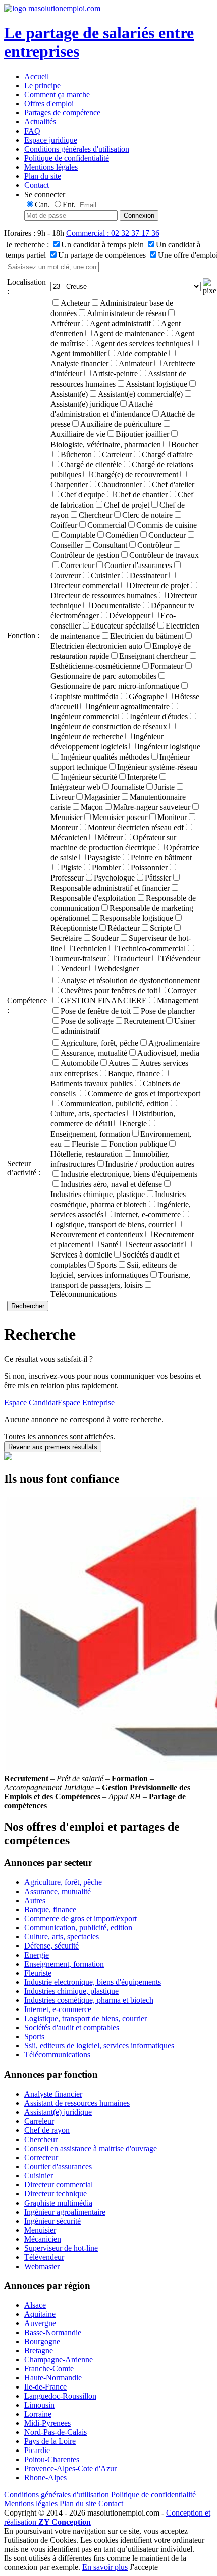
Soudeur (105, 938)
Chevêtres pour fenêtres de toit (109, 991)
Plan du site (43, 176)
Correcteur (77, 565)
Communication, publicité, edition (115, 1104)
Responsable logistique (137, 918)
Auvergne (40, 2323)
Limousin (39, 2405)
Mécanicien (43, 2239)
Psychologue (114, 878)
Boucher (185, 444)
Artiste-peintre (115, 374)
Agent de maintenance (129, 333)
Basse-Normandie (53, 2332)
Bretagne (39, 2350)
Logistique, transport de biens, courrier (86, 2018)
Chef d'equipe (83, 495)
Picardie (37, 2450)
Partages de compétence (62, 113)
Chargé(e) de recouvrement (135, 475)
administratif (80, 1031)
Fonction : (23, 635)
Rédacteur (124, 928)
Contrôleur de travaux (164, 555)
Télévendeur (180, 958)
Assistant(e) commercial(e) (140, 394)
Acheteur (75, 303)
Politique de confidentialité (67, 158)
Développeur (130, 616)
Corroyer (182, 991)
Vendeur (74, 968)
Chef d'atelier (173, 485)
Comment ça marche (57, 95)
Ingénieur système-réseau (157, 767)
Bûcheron (76, 454)
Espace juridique (51, 140)
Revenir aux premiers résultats (53, 1447)
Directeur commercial (59, 2185)
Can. (42, 204)
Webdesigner (118, 968)
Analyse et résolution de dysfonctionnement (130, 981)
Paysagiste (104, 858)
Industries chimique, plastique (71, 1991)
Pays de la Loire (50, 2441)
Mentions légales (51, 167)
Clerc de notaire (147, 515)
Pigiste (71, 868)
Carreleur (117, 454)
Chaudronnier (120, 485)
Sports (106, 1265)
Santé (109, 1245)
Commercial (107, 525)
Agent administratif (120, 323)
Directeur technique (56, 2194)
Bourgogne (42, 2341)
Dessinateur (148, 575)
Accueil (37, 76)
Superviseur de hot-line (61, 2248)
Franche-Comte (49, 2369)
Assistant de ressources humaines (77, 2103)
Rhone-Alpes (45, 2477)
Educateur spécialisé (123, 626)
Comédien (122, 535)
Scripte (161, 928)
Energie (134, 1124)
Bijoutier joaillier (142, 434)
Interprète (142, 777)
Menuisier (40, 2230)
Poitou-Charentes (52, 2459)
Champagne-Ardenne (59, 2360)
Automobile (79, 1063)
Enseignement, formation (64, 1964)
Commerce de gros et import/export (144, 1093)
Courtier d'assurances (138, 565)
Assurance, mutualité (94, 1053)
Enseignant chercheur (153, 656)
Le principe (42, 85)
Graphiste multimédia (58, 2203)
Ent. (69, 204)
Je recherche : (27, 245)
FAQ (32, 131)
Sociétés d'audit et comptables (72, 2027)
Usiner (185, 1021)
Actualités (40, 122)
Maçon (92, 807)
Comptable (78, 535)
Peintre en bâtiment (161, 858)
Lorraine (38, 2414)
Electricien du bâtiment (147, 636)
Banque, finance (134, 1073)
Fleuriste (85, 1144)
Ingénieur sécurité (89, 777)
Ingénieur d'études (159, 716)
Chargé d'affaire (167, 454)
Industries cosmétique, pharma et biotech (89, 2000)
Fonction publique (138, 1144)
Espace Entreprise (86, 1402)
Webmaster (42, 2266)
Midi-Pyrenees (47, 2423)
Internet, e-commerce (147, 1214)
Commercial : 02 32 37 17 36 (113, 233)
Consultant (110, 545)
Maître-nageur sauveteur (152, 807)
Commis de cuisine (167, 525)
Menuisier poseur (120, 817)
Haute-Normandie (53, 2378)
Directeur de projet (159, 585)
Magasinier (102, 797)
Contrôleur (154, 545)
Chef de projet (127, 505)
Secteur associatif (156, 1245)
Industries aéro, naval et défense (111, 1184)
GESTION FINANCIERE (104, 1001)
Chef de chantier (141, 495)
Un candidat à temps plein (102, 245)
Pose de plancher (168, 1011)
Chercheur (95, 515)
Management (178, 1001)
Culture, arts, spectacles (62, 1937)
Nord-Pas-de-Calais (56, 2432)
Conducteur (167, 535)
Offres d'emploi (49, 104)
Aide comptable (142, 354)
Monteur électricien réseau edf (136, 827)
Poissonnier (149, 868)
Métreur (110, 837)
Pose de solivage (87, 1021)
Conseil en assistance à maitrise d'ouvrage (91, 2148)
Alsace (35, 2305)
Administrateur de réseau (126, 313)
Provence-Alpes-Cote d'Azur (70, 2468)
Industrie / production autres (150, 1164)
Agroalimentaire (174, 1043)
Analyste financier (53, 2094)
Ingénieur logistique (169, 747)
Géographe (146, 696)
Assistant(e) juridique (58, 2112)
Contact (37, 185)
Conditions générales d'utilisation (77, 149)
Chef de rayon (47, 2130)
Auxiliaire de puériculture (121, 424)
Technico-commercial (151, 948)
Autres (119, 1063)
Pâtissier (158, 878)
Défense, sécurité (51, 1946)
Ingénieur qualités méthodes (105, 757)
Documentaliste (116, 606)
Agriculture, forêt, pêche (99, 1043)
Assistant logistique (156, 384)
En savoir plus (105, 2567)
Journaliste (127, 787)
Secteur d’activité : (24, 1168)
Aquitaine (40, 2314)
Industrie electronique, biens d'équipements (129, 1174)
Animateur (135, 364)
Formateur (167, 666)
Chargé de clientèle (91, 464)
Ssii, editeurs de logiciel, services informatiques (99, 2046)
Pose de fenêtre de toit (96, 1011)
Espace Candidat (31, 1402)
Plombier (106, 868)
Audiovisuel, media (168, 1053)
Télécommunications (84, 1294)
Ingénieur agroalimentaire (129, 706)
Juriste (165, 787)
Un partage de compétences (102, 255)
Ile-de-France (45, 2387)
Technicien (90, 948)
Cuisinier (105, 575)
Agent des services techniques (143, 343)
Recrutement (144, 1021)
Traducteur (133, 958)
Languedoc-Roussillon (60, 2396)
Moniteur (172, 817)
